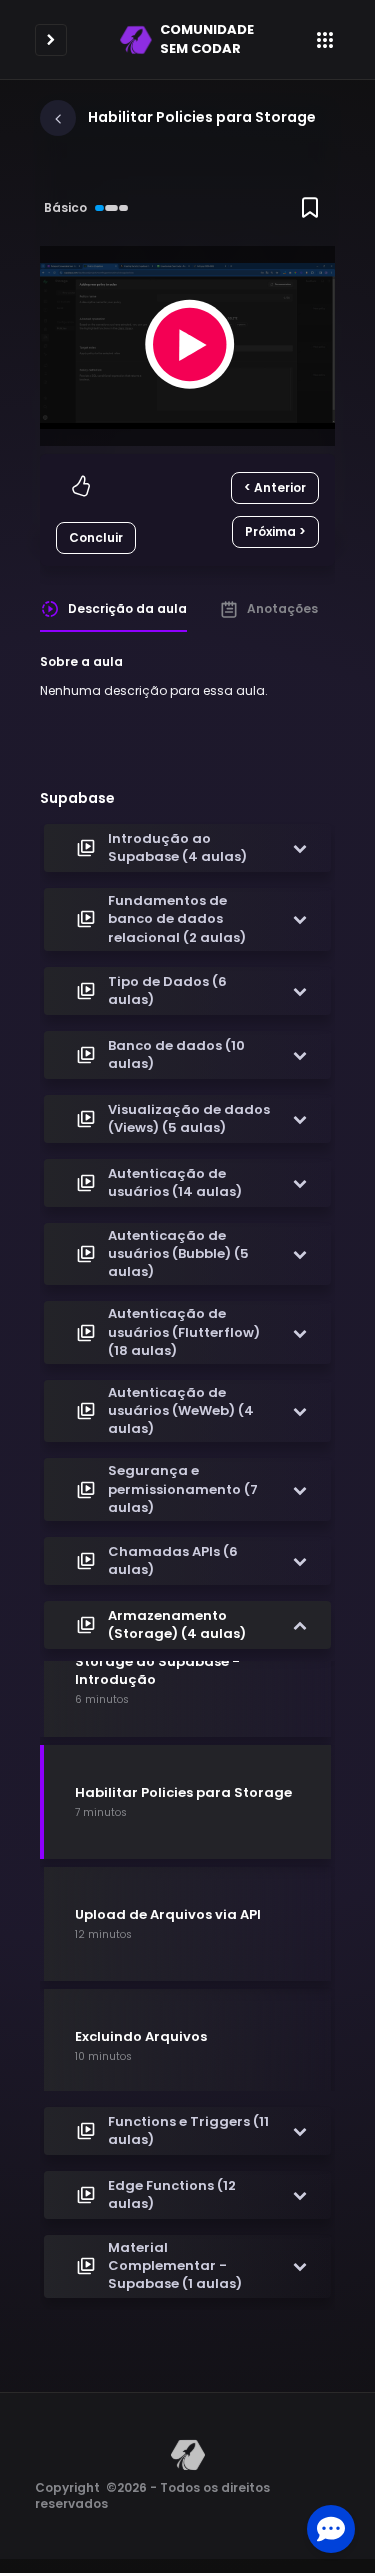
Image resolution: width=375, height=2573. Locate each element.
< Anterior (275, 487)
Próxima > (275, 531)
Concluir (96, 537)
